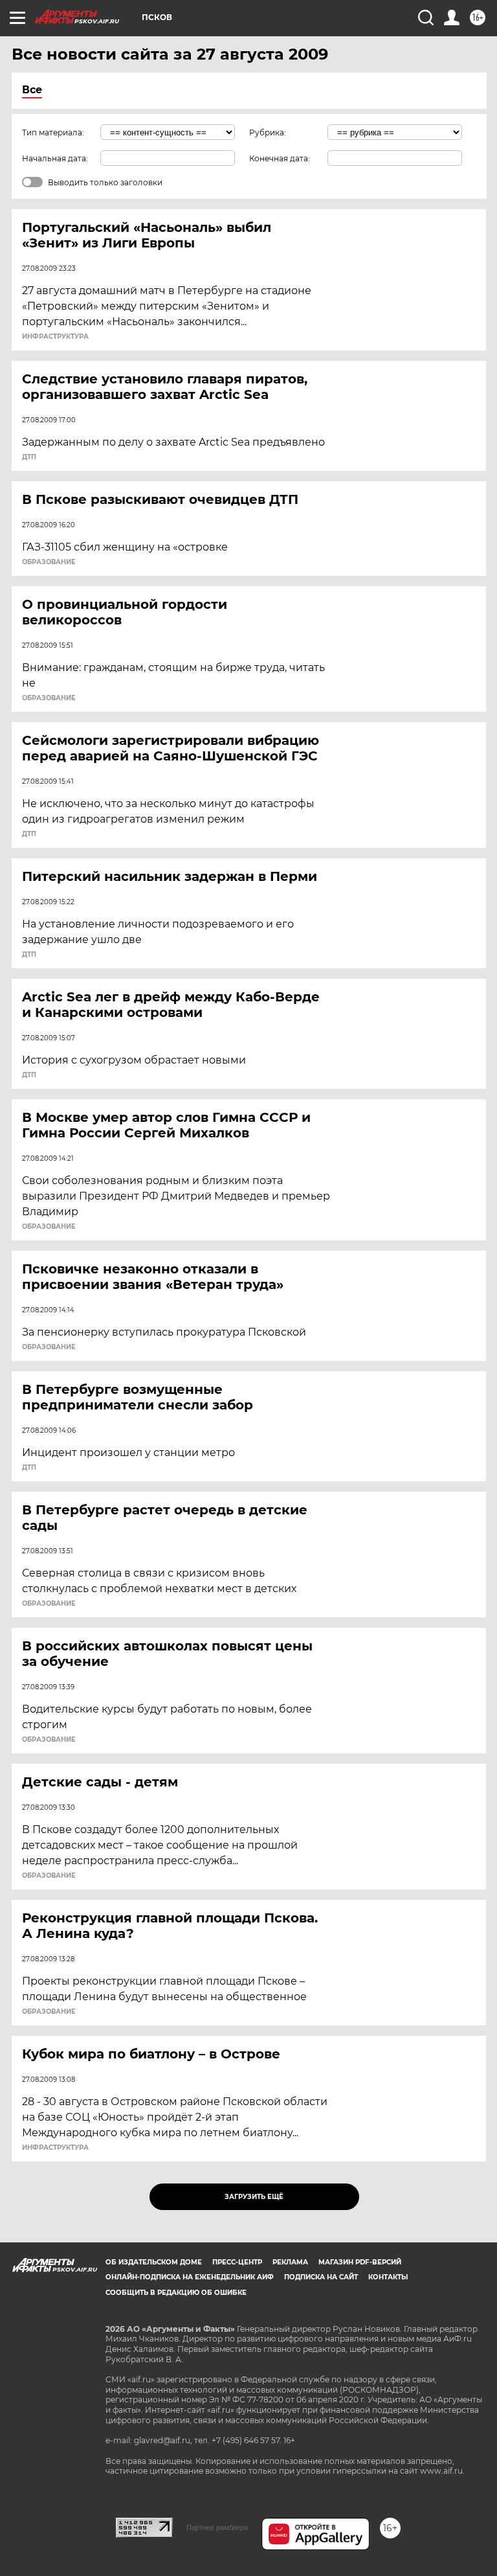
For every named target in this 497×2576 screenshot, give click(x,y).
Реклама (290, 2262)
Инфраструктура (55, 337)
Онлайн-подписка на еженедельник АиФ (190, 2277)
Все (32, 90)
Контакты (388, 2277)
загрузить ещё (254, 2197)
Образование (49, 562)
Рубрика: (268, 132)
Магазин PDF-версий (360, 2262)
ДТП (29, 457)
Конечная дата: (280, 158)
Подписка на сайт (321, 2277)
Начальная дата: (55, 158)
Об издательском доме (154, 2262)
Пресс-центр (237, 2262)
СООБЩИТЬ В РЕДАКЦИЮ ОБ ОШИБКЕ (176, 2293)
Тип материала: (53, 132)
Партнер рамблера (217, 2527)
